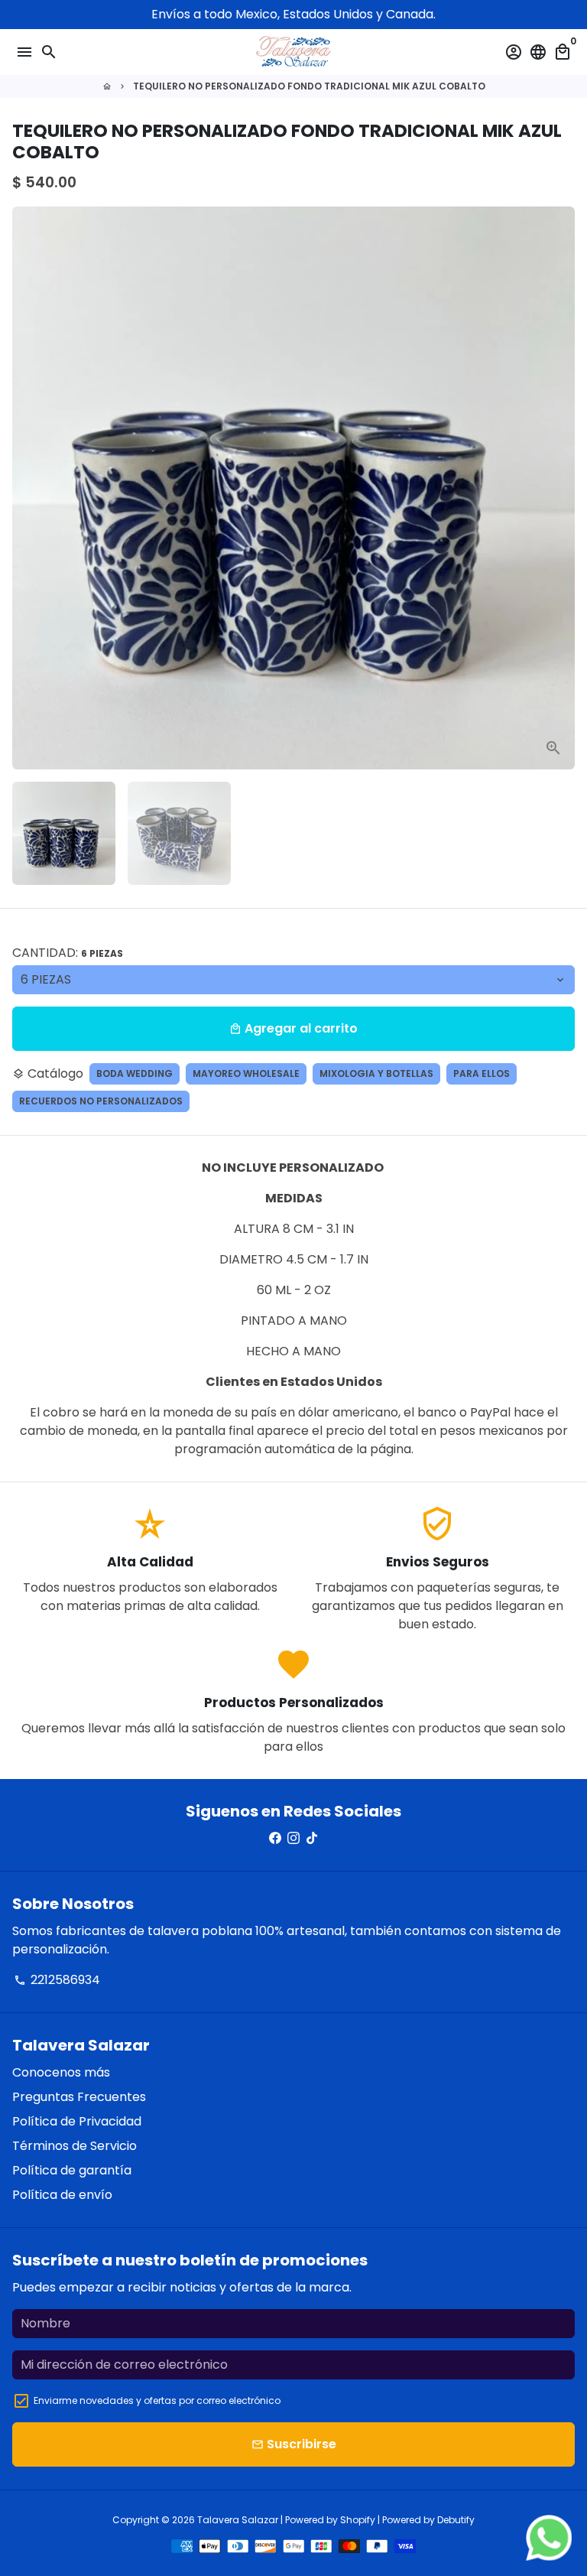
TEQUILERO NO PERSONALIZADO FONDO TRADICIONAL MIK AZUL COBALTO (309, 86)
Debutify (456, 2520)
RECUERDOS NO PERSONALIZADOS (101, 1101)
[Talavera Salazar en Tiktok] (312, 1838)
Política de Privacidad (77, 2121)
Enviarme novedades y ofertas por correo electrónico (157, 2400)
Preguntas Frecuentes (79, 2097)
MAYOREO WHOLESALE (246, 1073)
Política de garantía (72, 2170)
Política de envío (62, 2195)
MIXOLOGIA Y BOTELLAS (376, 1073)
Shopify (358, 2520)
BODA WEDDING (135, 1073)
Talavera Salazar (238, 2520)
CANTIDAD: (68, 953)
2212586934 (57, 1980)
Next (560, 488)
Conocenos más (61, 2072)
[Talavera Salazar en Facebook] (275, 1838)
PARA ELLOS (482, 1073)
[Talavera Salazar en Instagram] (293, 1838)
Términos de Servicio (75, 2146)
